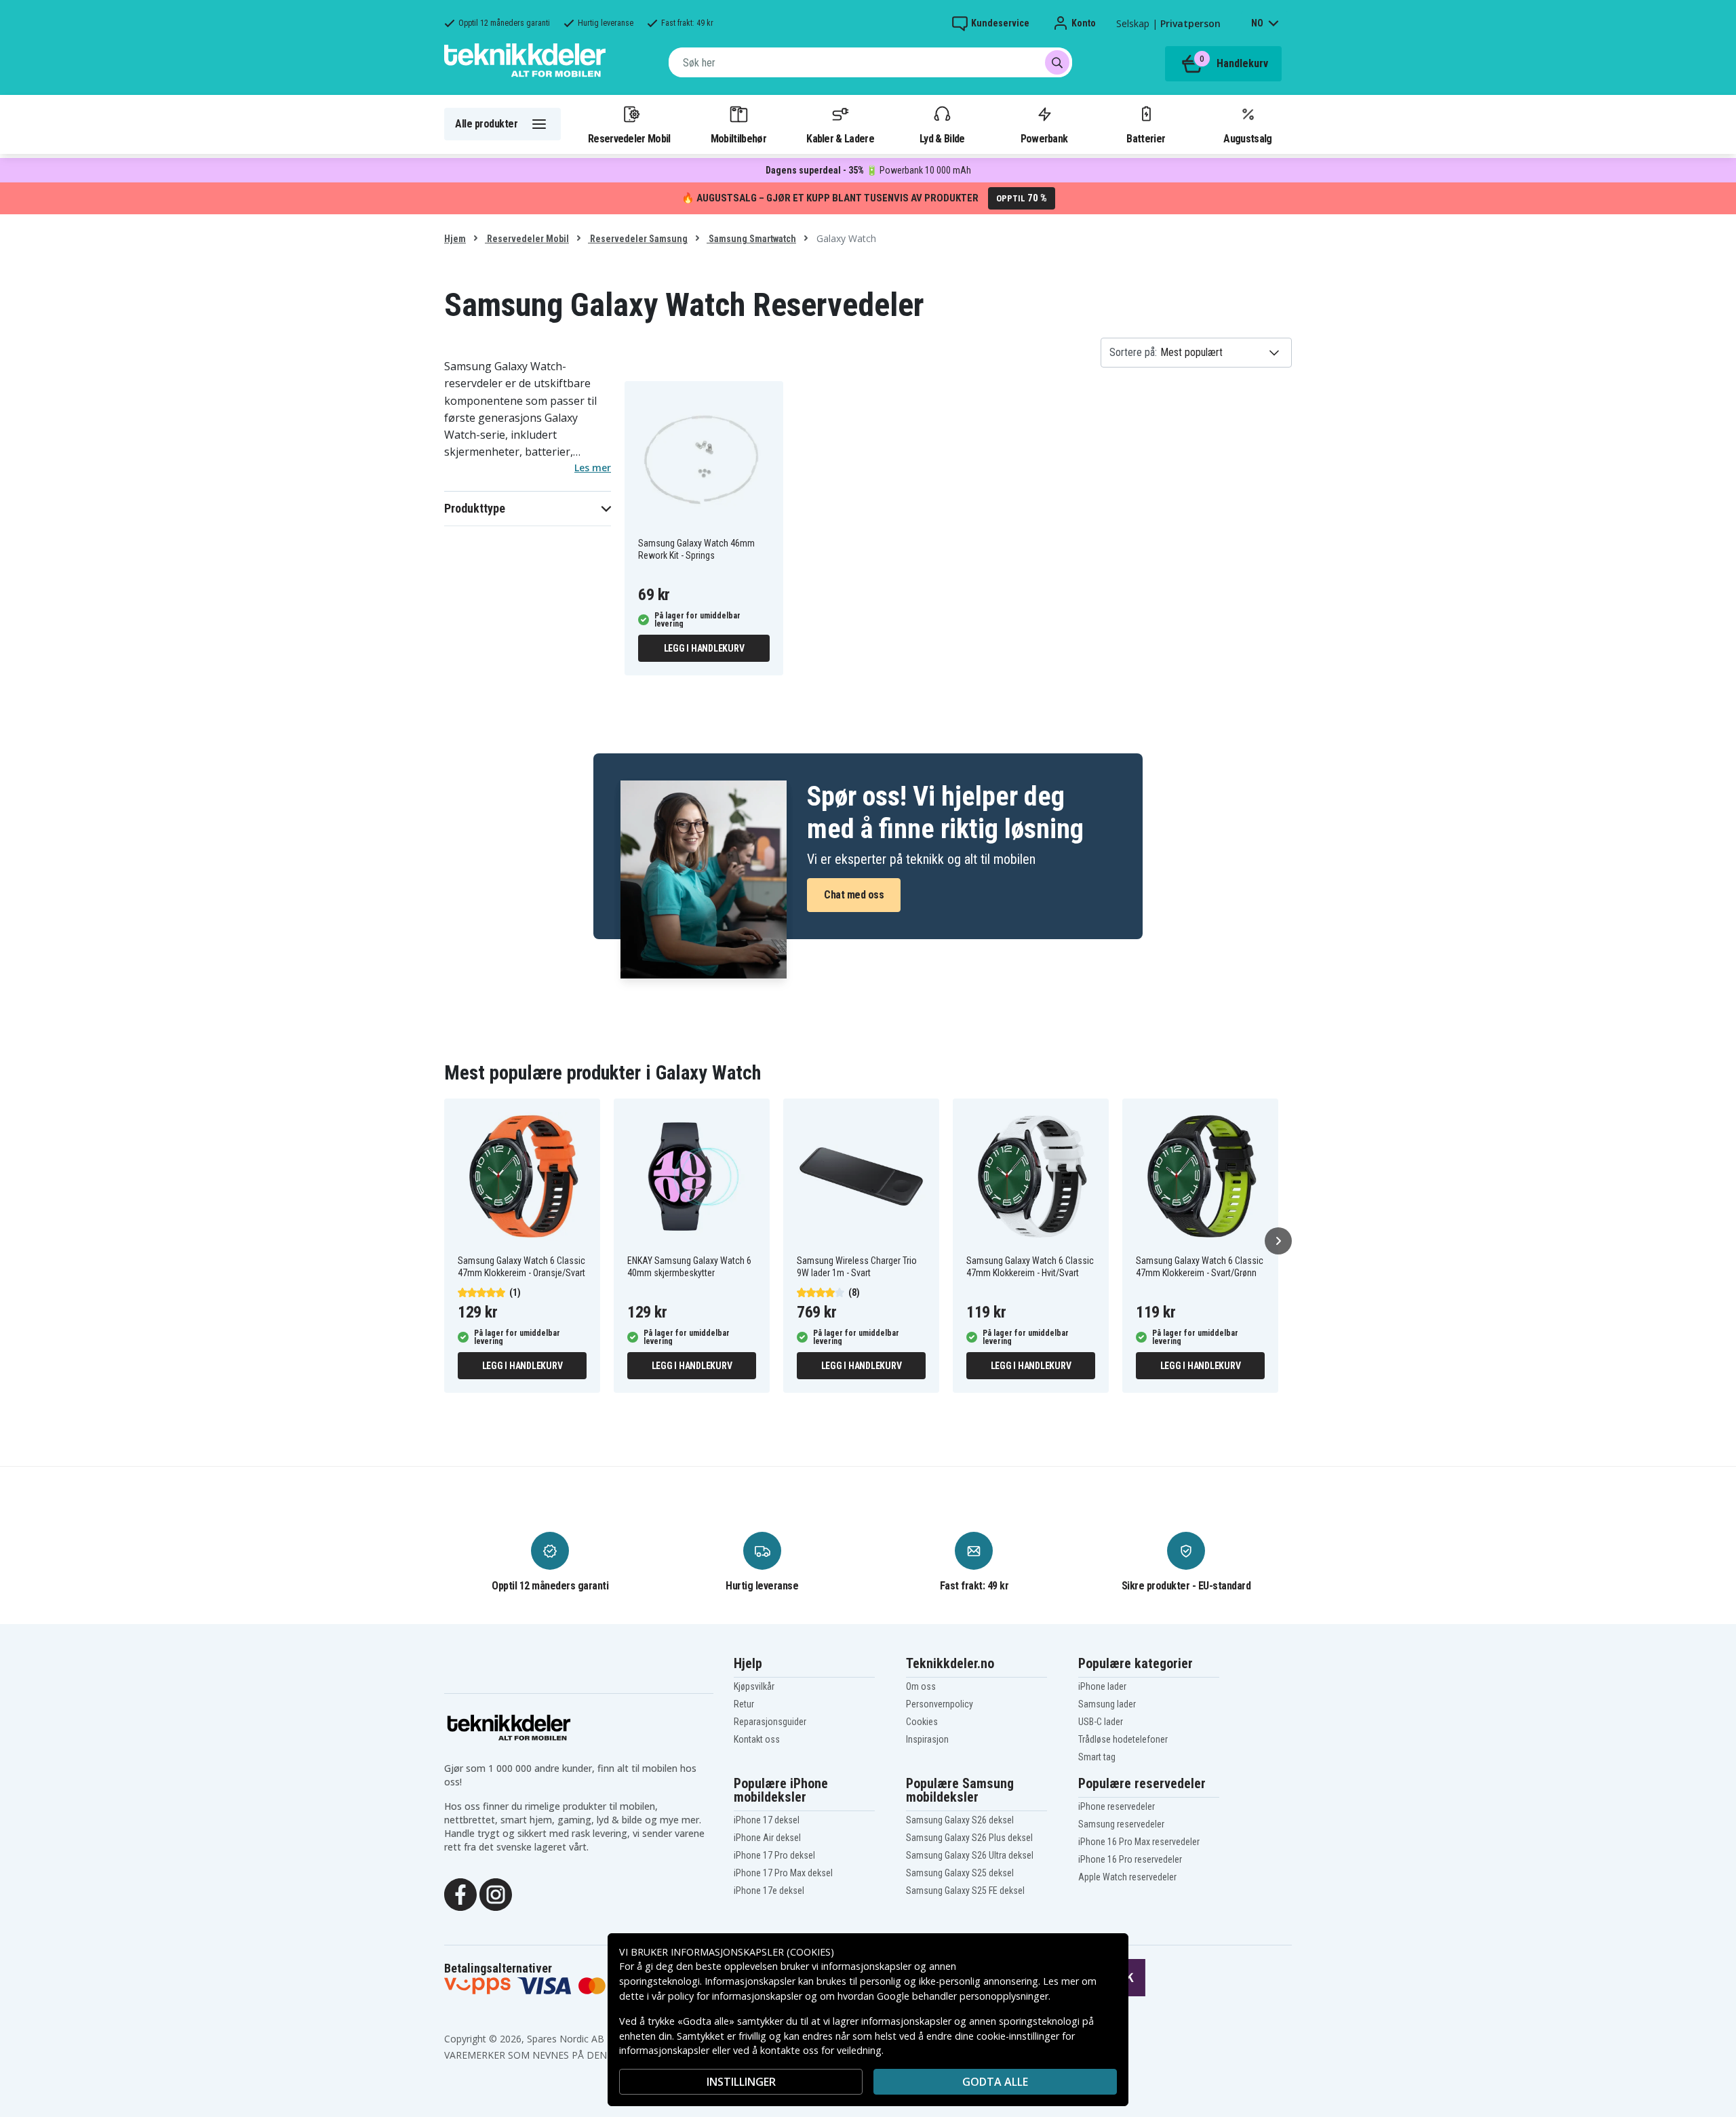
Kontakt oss (757, 1739)
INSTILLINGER (741, 2082)
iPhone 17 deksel (767, 1820)
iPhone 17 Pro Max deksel (783, 1873)
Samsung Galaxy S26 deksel (960, 1820)
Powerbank (1044, 138)
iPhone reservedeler (1117, 1806)
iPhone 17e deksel (769, 1891)
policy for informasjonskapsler (735, 1996)
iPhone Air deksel (767, 1838)
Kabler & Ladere (840, 138)
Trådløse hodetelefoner (1123, 1739)
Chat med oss (854, 895)
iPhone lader (1102, 1686)
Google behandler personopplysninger (963, 1996)
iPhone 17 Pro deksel (774, 1855)
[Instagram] (496, 1893)
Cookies (922, 1722)
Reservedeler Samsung (638, 239)
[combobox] (870, 62)
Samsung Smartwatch (751, 239)
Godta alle (995, 2082)
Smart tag (1097, 1757)
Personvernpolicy (940, 1704)
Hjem (455, 239)
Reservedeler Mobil (629, 138)
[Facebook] (460, 1893)
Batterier (1146, 138)
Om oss (921, 1686)
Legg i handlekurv (704, 648)
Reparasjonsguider (770, 1722)
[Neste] (1278, 1241)
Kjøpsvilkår (754, 1686)
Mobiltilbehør (738, 138)
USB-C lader (1101, 1722)
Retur (744, 1704)
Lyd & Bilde (942, 138)
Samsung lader (1107, 1704)
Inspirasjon (927, 1739)
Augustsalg (1247, 138)
